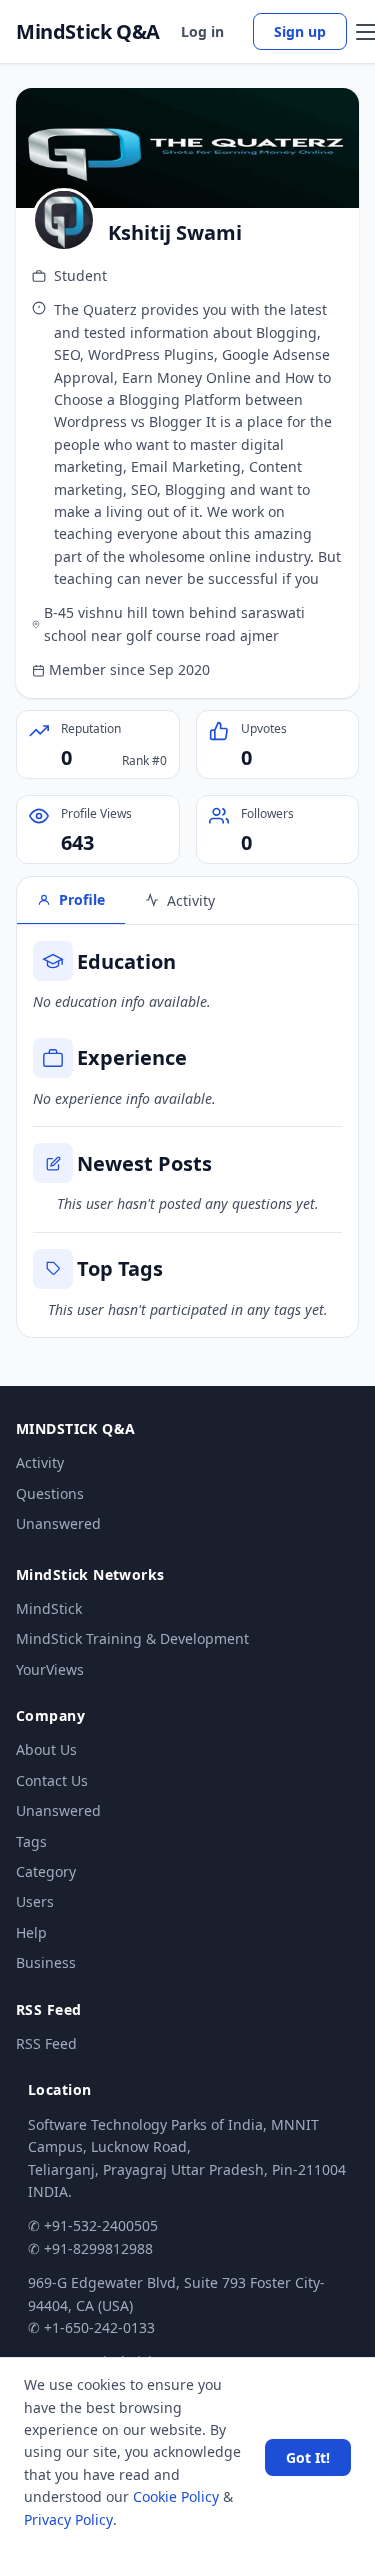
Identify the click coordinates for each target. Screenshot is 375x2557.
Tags (31, 1841)
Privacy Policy (68, 2519)
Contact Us (52, 1780)
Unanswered (58, 1523)
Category (46, 1871)
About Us (46, 1749)
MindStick (49, 1608)
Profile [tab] (82, 899)
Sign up (300, 31)
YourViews (50, 1669)
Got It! (308, 2457)
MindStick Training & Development (132, 1638)
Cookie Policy (176, 2496)
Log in (202, 31)
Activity (40, 1462)
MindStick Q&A (88, 32)
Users (35, 1901)
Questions (50, 1493)
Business (46, 1962)
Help (31, 1932)
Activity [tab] (191, 900)
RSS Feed (46, 2043)
